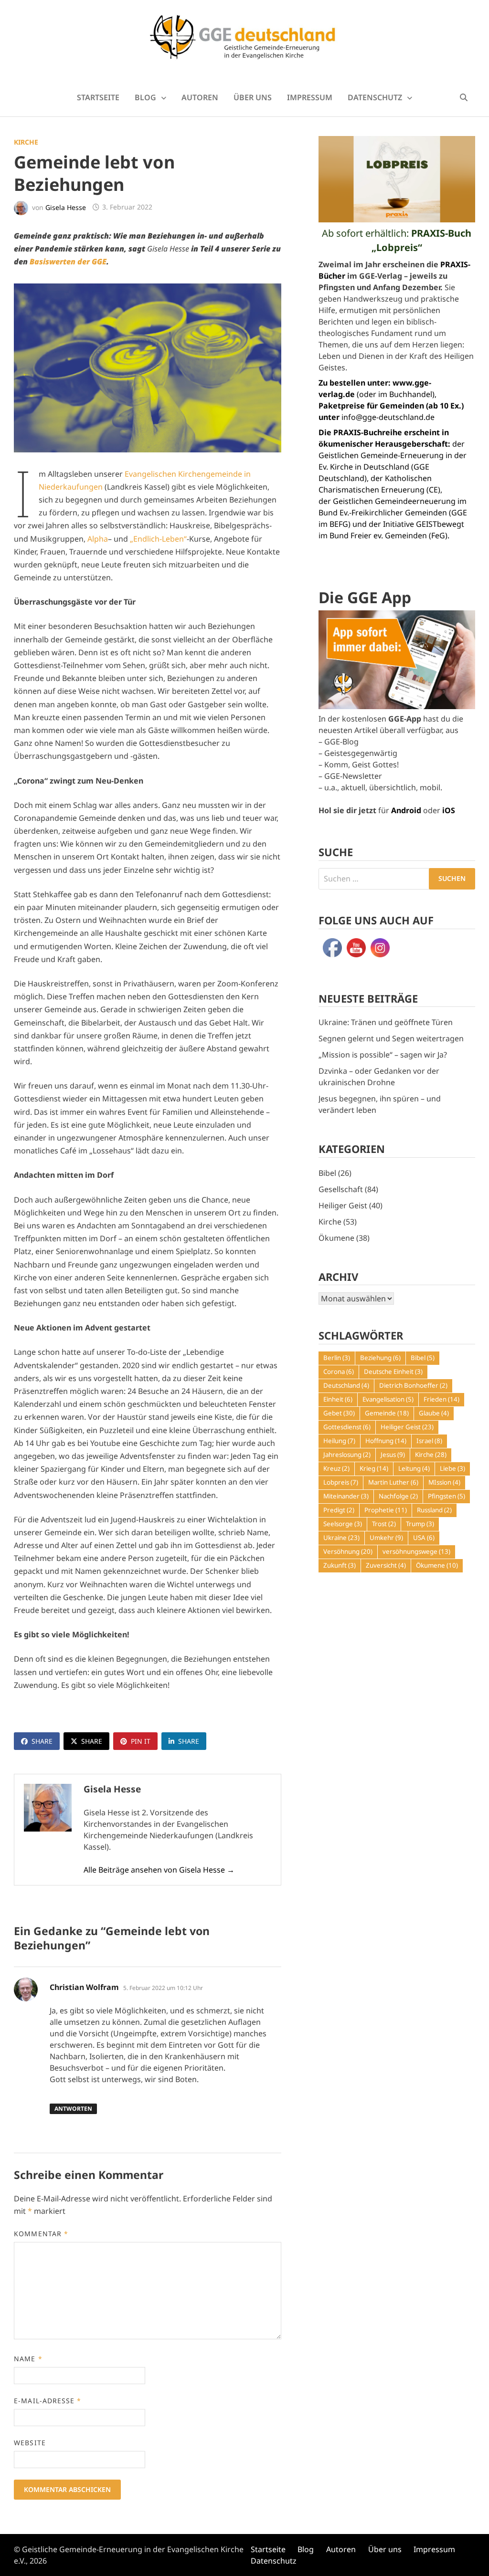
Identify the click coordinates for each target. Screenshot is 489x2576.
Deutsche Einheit (393, 1372)
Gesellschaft (341, 1189)
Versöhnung (348, 1551)
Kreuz (336, 1468)
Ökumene (336, 1238)
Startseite (98, 97)
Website (30, 2443)
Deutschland (346, 1385)
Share (42, 1741)
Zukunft (340, 1565)
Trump (420, 1524)
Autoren (200, 97)
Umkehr (386, 1538)
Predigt (339, 1510)
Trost (384, 1524)
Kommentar (41, 2234)
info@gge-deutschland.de (388, 417)
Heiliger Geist (343, 1205)
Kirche (26, 142)
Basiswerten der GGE (68, 262)
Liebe (452, 1468)
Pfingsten (446, 1496)
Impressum (310, 97)
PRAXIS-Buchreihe (368, 432)
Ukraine (341, 1538)
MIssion (444, 1482)
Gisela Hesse (66, 207)
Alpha (98, 539)
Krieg (374, 1468)
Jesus (393, 1455)
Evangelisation (388, 1399)
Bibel (327, 1173)
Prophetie (386, 1510)
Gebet (339, 1413)
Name (28, 2359)
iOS (449, 810)
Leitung (414, 1468)
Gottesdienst (347, 1427)
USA (424, 1538)
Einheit (338, 1399)
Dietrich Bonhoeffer (413, 1385)
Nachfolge (398, 1496)
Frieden (441, 1399)
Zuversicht (386, 1565)
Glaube (434, 1413)
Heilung (339, 1441)
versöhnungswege (416, 1551)
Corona (339, 1372)
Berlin (337, 1358)
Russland (434, 1510)
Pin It (141, 1741)
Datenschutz (375, 97)
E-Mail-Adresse (48, 2401)
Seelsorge (343, 1524)
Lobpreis (341, 1482)
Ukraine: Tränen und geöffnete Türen (386, 1022)
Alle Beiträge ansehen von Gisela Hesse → (159, 1870)
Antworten (73, 2109)
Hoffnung (386, 1441)
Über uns (253, 97)
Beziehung (380, 1358)
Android (406, 810)
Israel (429, 1441)
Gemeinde (387, 1413)
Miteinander (346, 1496)
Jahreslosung (347, 1455)
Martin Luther (393, 1482)
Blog (145, 97)
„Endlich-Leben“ (158, 539)
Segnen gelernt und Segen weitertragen (391, 1038)
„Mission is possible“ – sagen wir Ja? (383, 1055)
